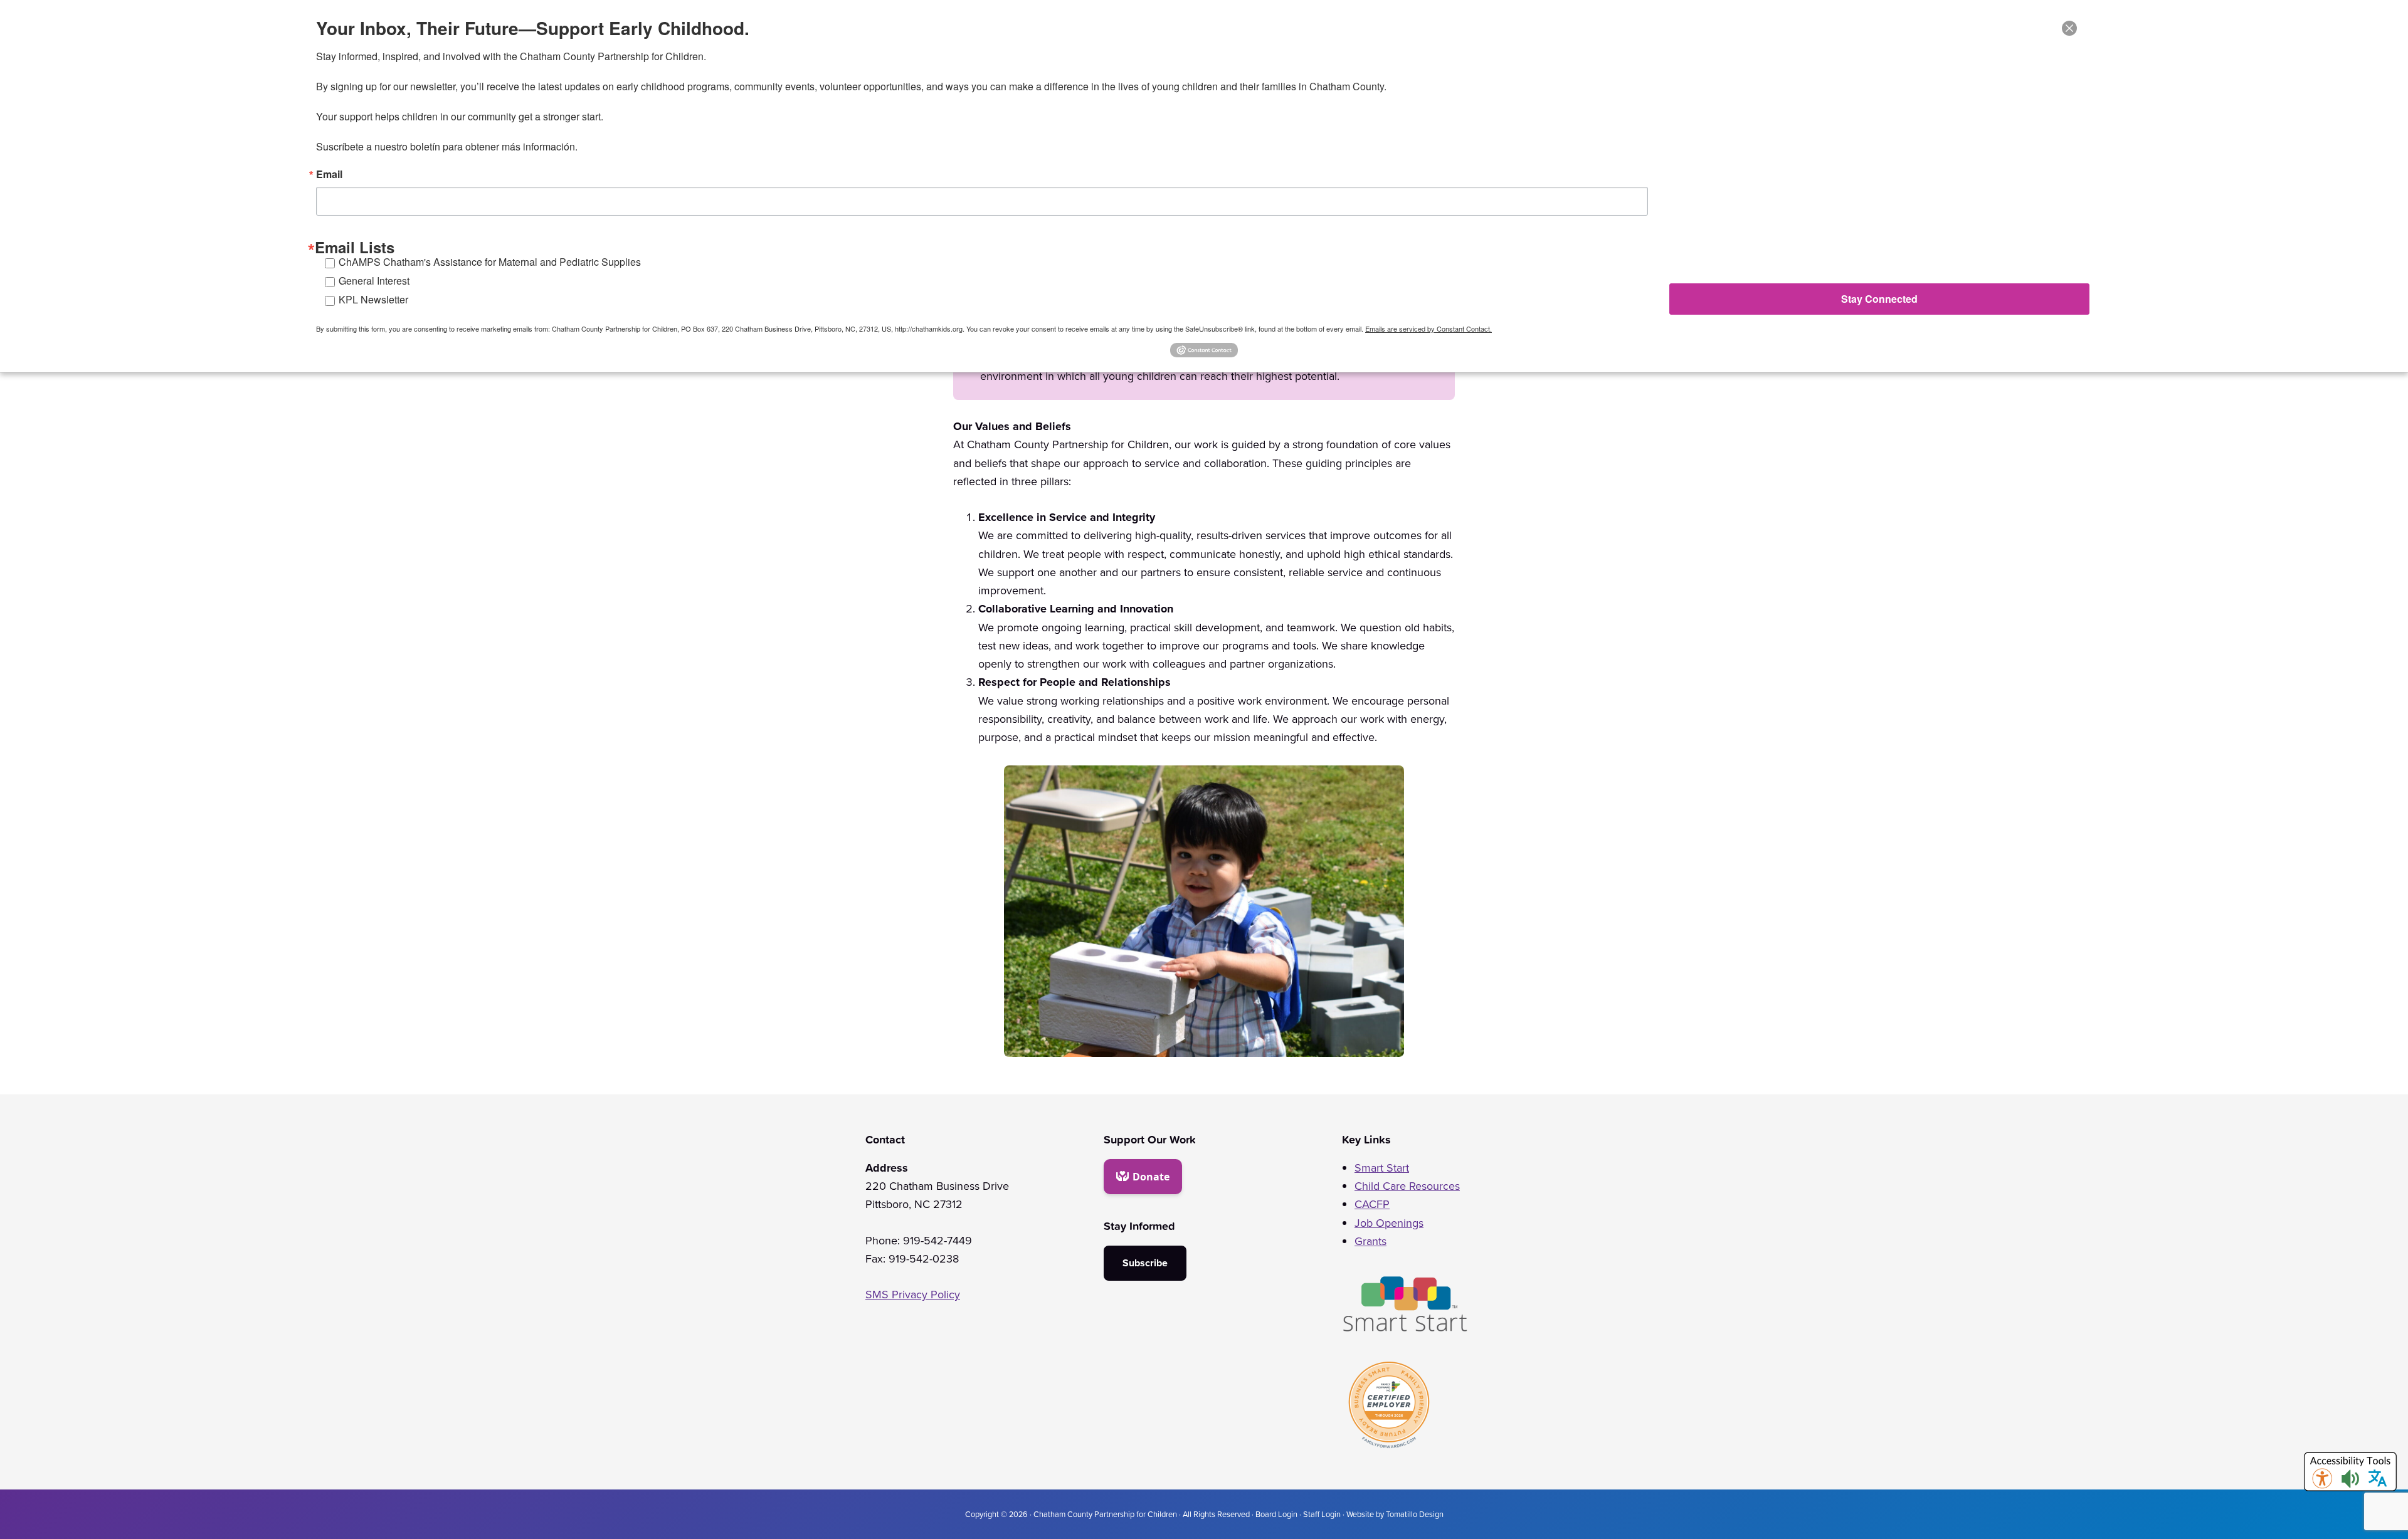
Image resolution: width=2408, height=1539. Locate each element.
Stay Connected (1879, 299)
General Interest (374, 281)
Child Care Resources (1407, 1186)
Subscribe (1145, 1263)
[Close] (2069, 28)
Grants (1370, 1241)
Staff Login (1322, 1514)
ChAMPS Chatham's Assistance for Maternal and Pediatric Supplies (490, 262)
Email (329, 174)
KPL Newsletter (373, 299)
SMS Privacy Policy (913, 1295)
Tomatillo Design (1415, 1514)
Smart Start (1382, 1168)
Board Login (1276, 1514)
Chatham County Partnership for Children (1105, 1514)
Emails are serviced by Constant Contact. (1428, 328)
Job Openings (1389, 1223)
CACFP (1372, 1204)
